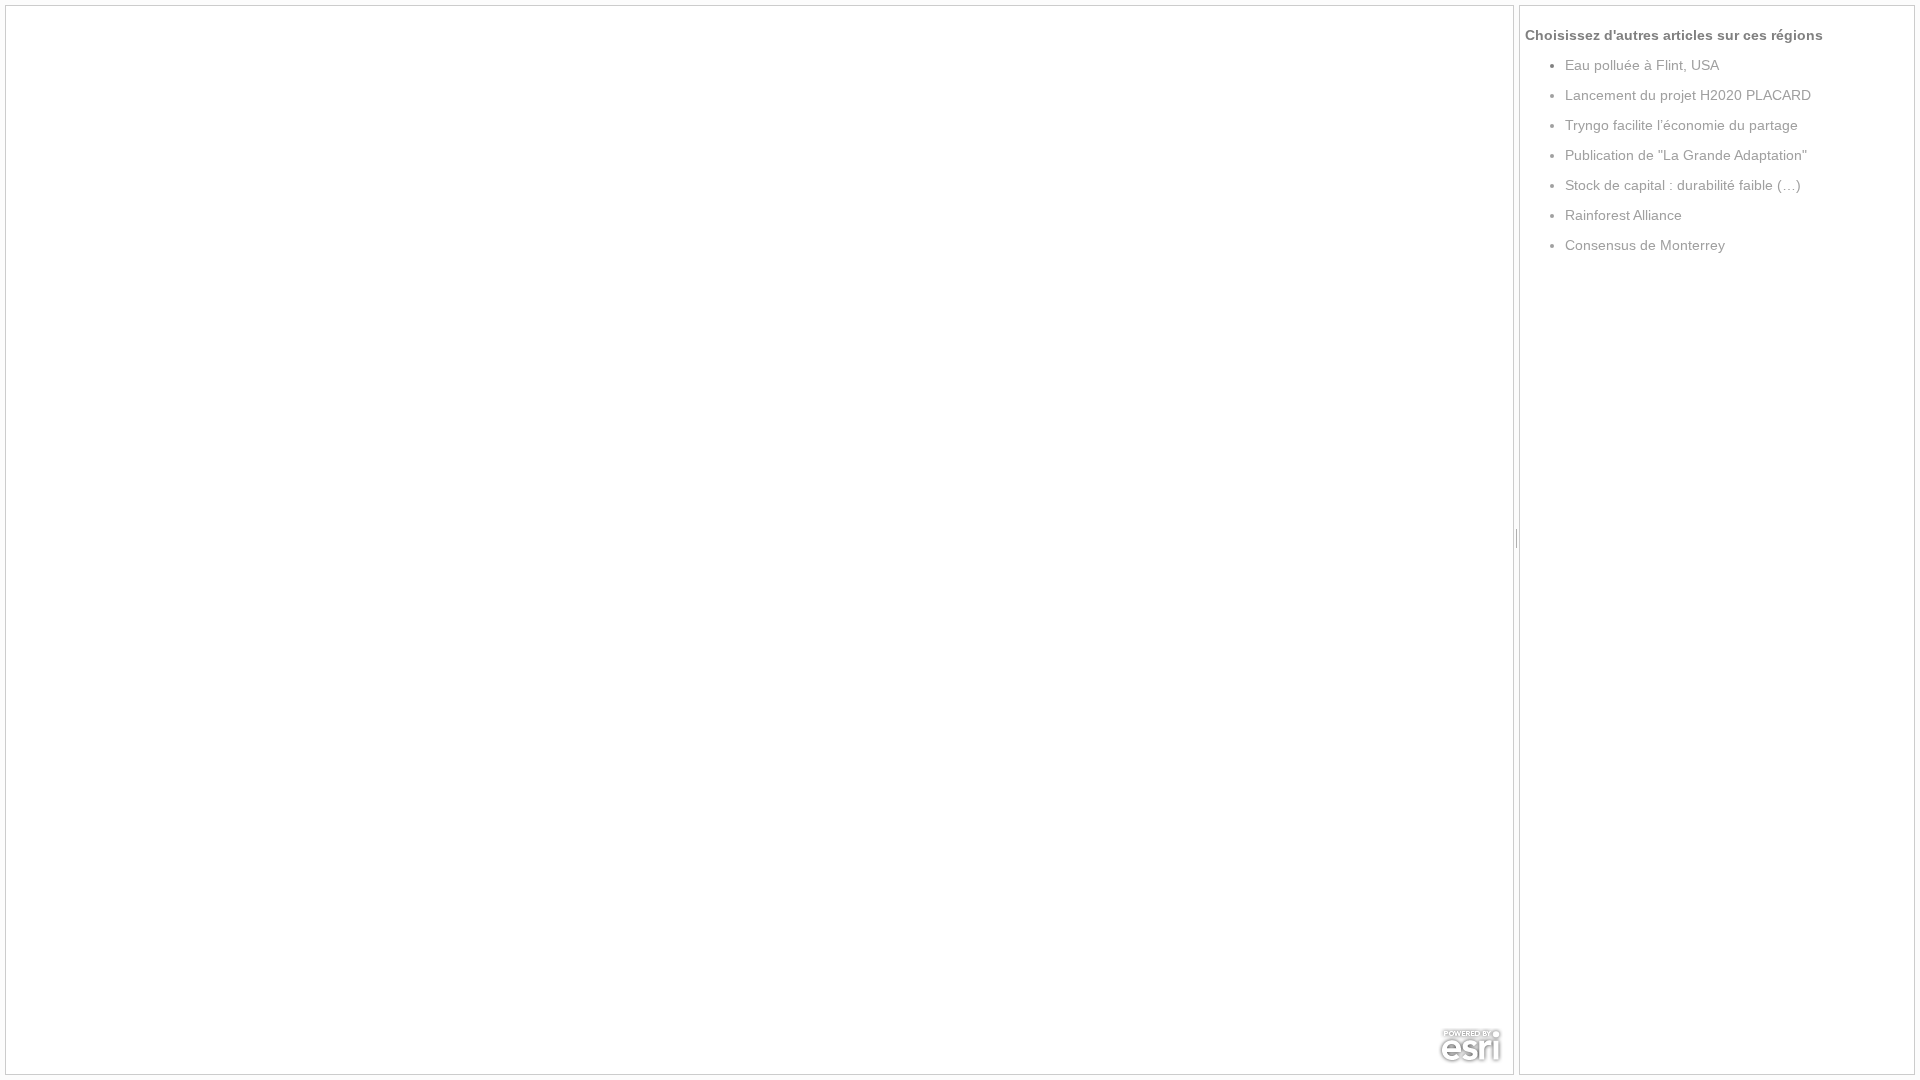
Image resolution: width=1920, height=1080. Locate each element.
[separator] (1516, 540)
